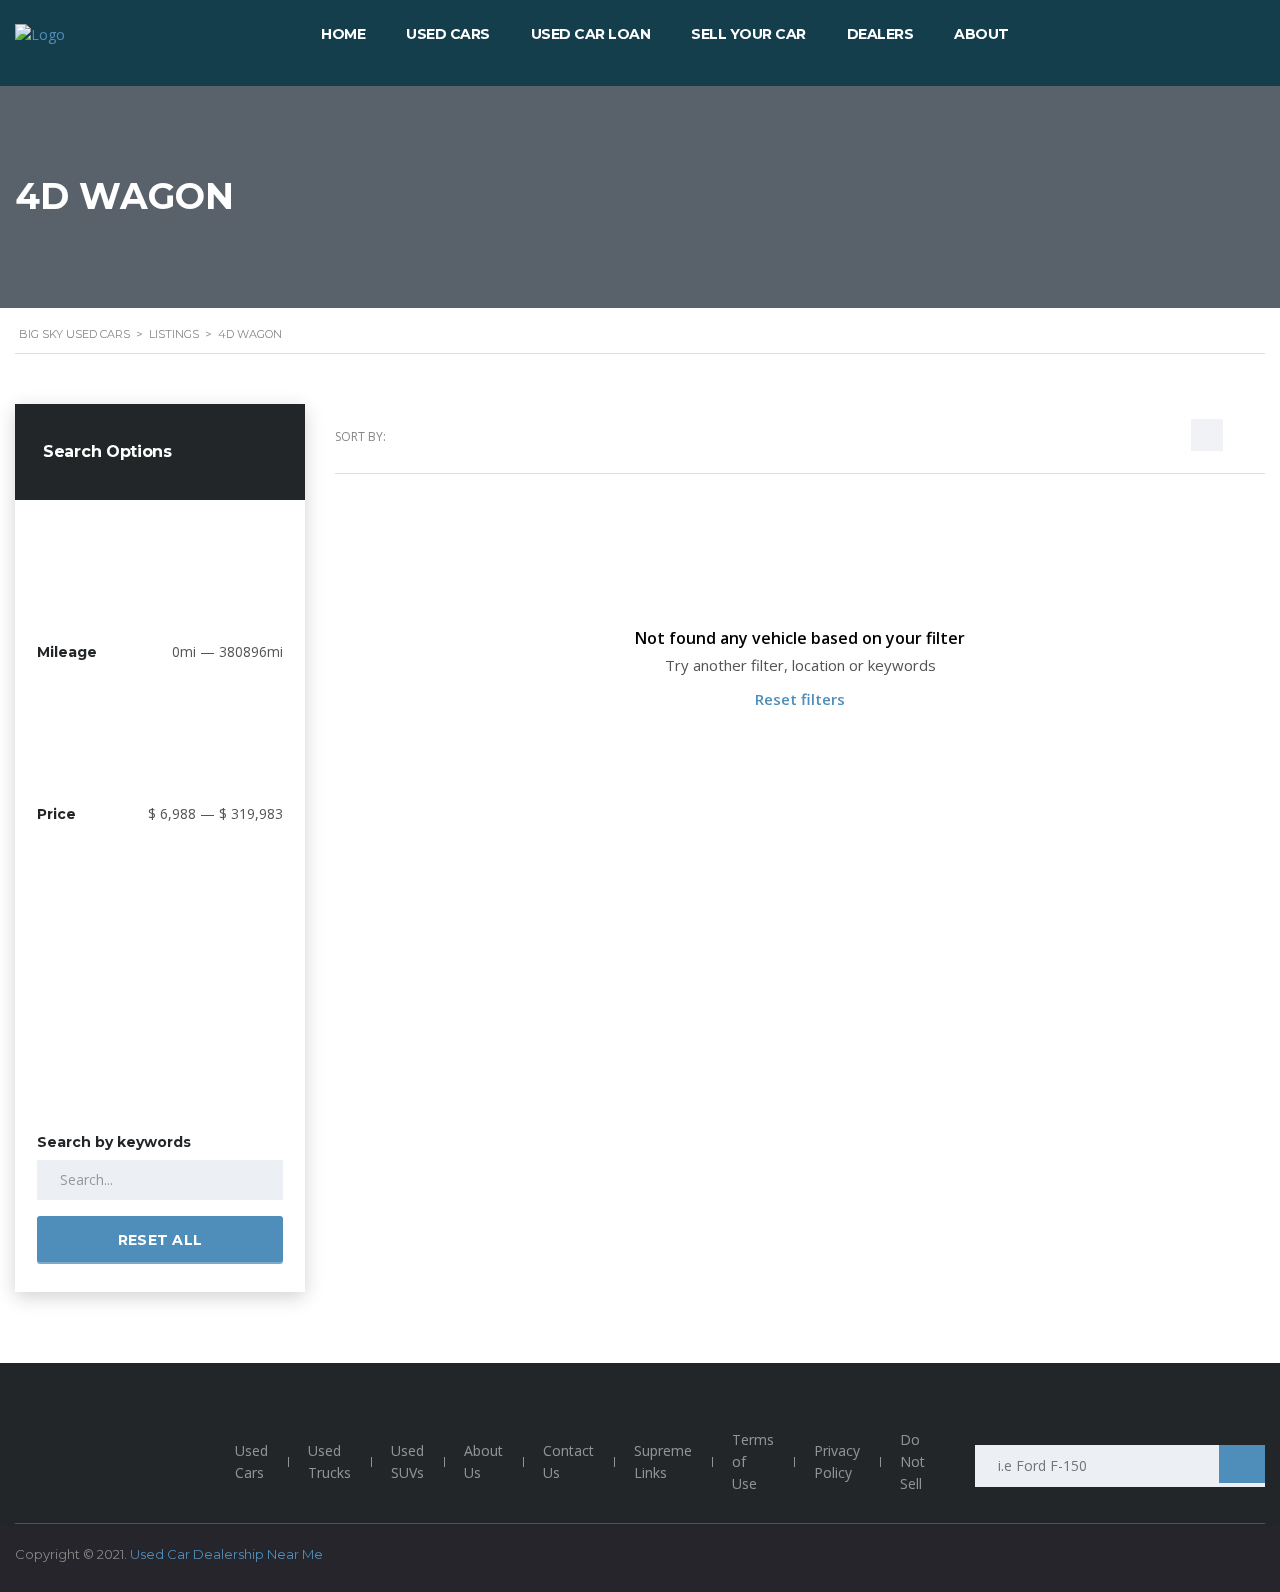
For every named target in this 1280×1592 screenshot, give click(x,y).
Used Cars (251, 1461)
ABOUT (981, 34)
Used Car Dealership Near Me (226, 1554)
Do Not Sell (912, 1461)
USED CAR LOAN (591, 34)
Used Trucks (329, 1461)
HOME (343, 34)
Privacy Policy (837, 1461)
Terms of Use (753, 1461)
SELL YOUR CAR (748, 34)
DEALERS (880, 34)
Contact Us (568, 1461)
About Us (483, 1461)
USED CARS (448, 34)
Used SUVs (407, 1461)
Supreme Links (663, 1461)
